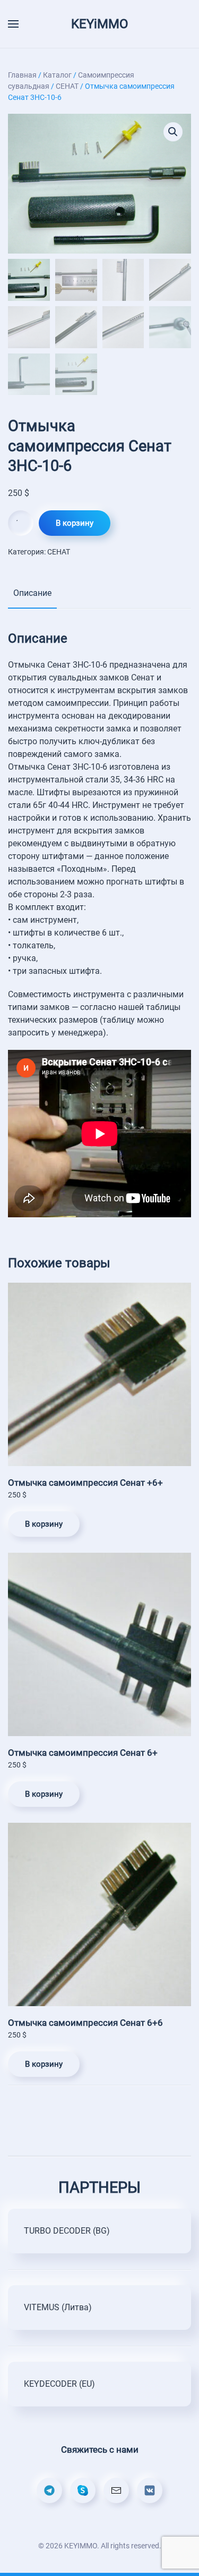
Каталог (57, 75)
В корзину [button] (44, 1524)
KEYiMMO (100, 24)
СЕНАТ (67, 86)
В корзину (75, 523)
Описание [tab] (32, 593)
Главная (22, 75)
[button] (173, 132)
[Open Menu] (13, 24)
